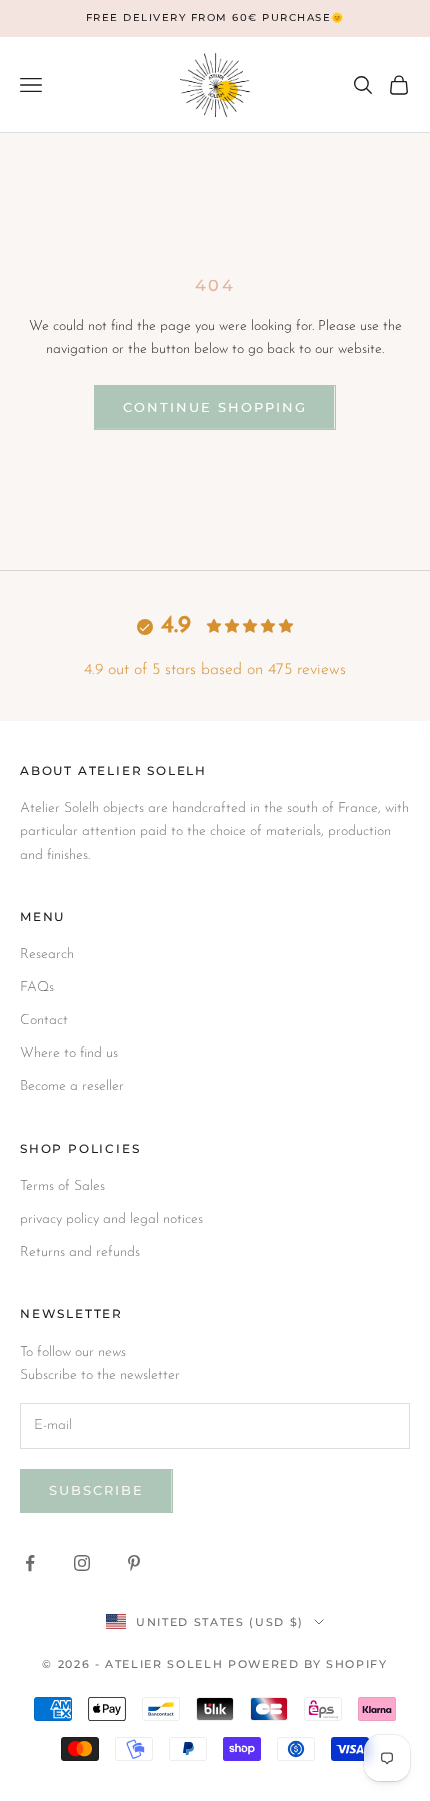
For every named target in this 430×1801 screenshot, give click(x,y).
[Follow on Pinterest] (134, 1563)
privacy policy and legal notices (111, 1219)
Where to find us (69, 1053)
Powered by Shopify (308, 1664)
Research (47, 954)
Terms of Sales (62, 1186)
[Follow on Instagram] (82, 1563)
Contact (44, 1020)
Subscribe (96, 1490)
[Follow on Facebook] (30, 1563)
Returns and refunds (80, 1252)
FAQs (37, 987)
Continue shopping (214, 407)
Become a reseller (72, 1086)
